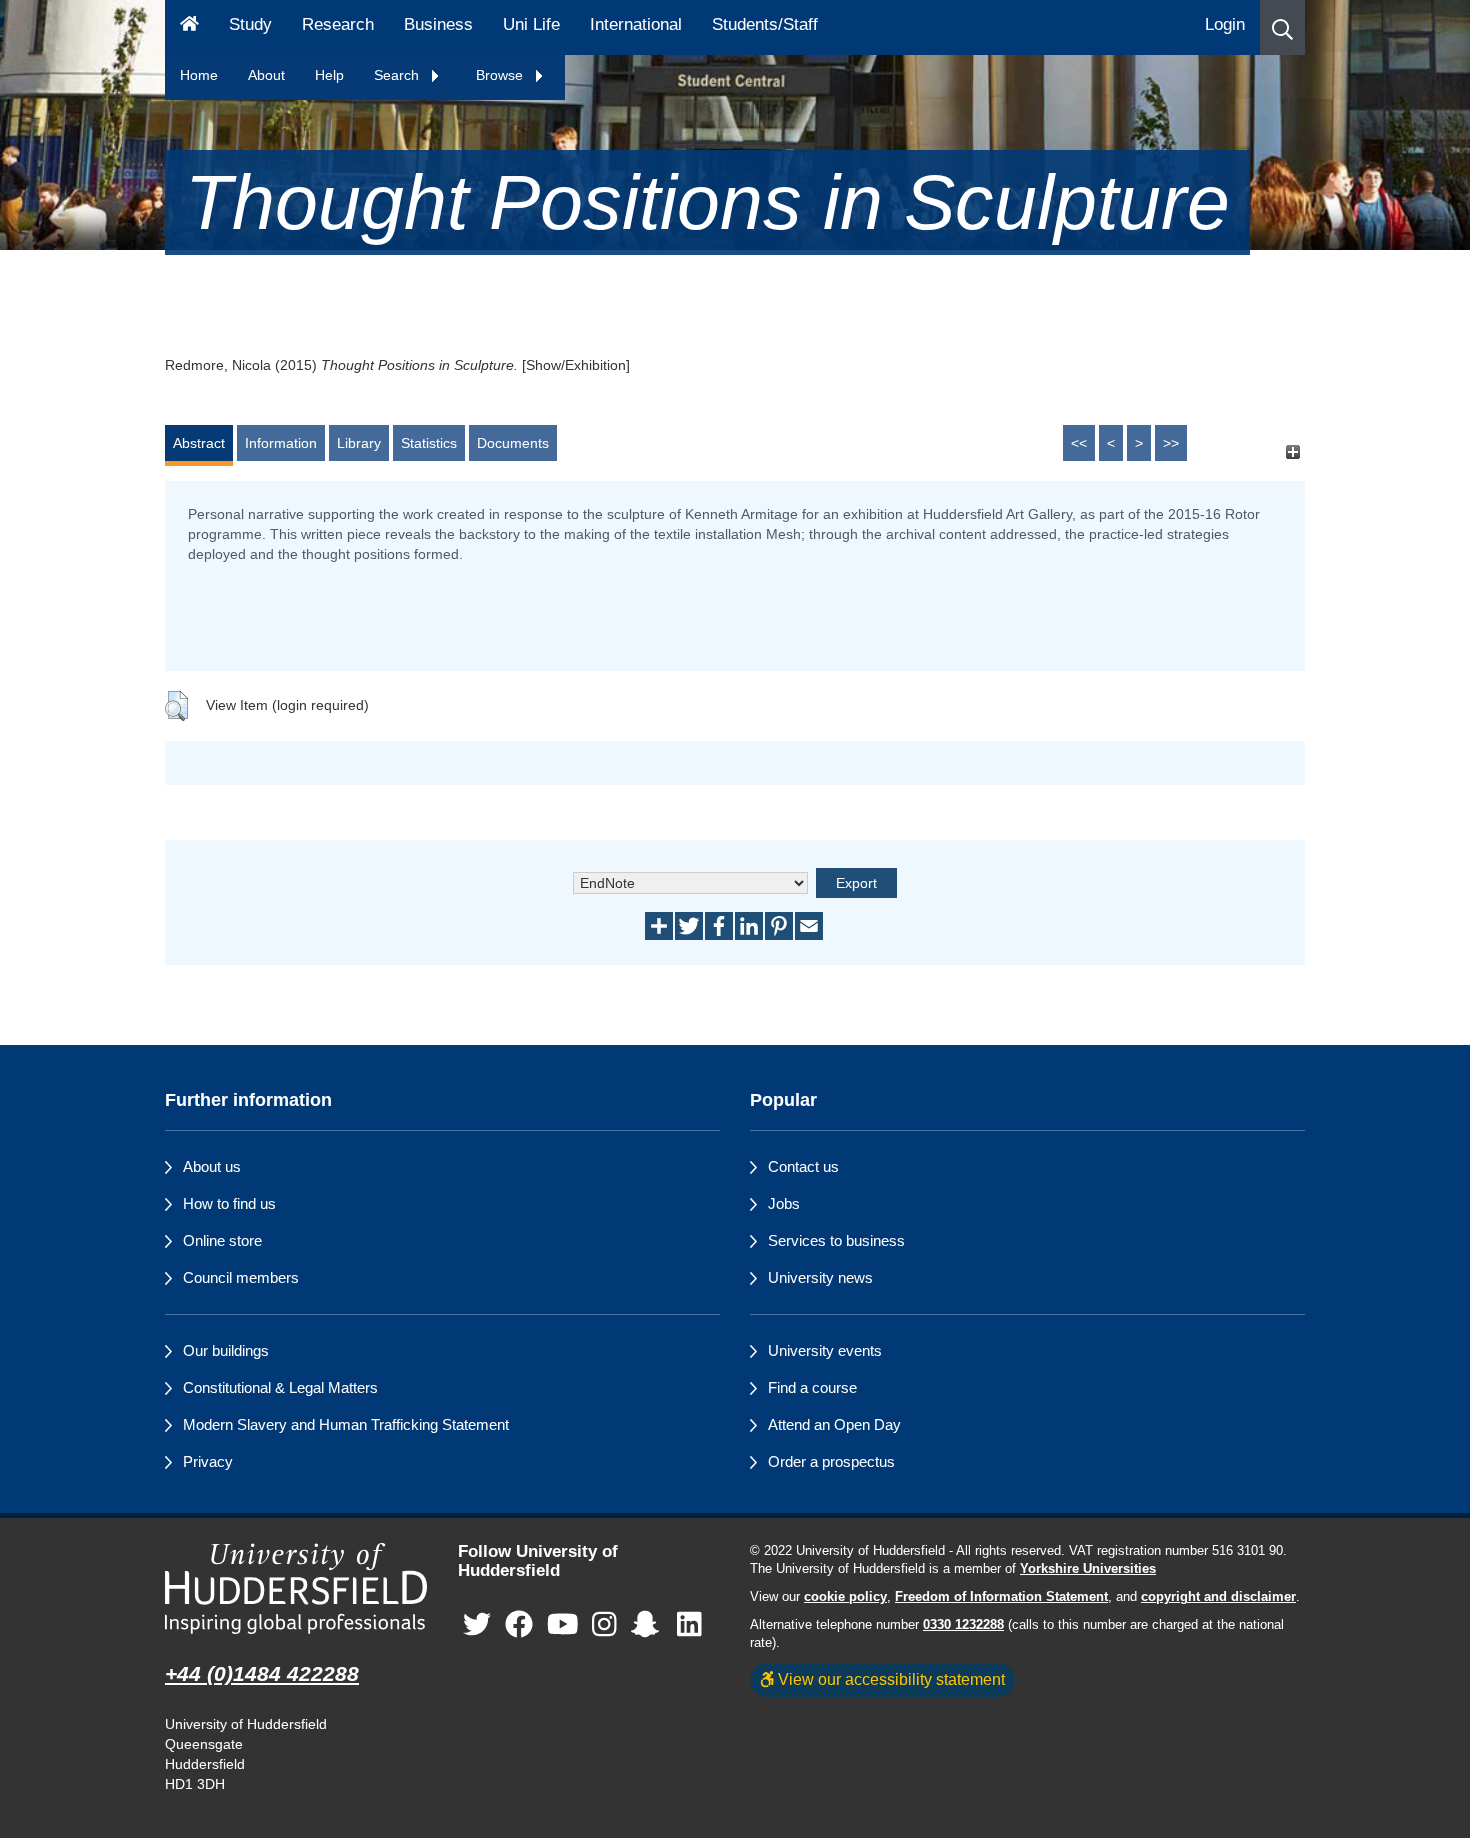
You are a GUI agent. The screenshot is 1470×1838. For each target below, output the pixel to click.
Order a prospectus (831, 1461)
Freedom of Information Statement (1001, 1597)
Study (250, 24)
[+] (1292, 452)
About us (212, 1166)
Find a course (812, 1387)
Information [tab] (281, 443)
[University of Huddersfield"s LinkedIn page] (689, 1624)
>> (1171, 443)
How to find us (229, 1203)
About (266, 75)
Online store (222, 1240)
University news (820, 1277)
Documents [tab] (513, 443)
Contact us (803, 1166)
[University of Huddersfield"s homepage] (296, 1588)
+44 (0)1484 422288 (262, 1673)
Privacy (208, 1461)
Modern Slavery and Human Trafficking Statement (346, 1424)
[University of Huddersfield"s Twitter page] (477, 1624)
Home (199, 75)
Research (338, 24)
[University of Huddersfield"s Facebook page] (519, 1624)
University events (825, 1350)
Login (1225, 24)
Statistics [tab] (429, 443)
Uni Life (531, 24)
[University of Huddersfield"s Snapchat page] (649, 1624)
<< (1079, 443)
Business (438, 24)
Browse (501, 75)
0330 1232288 (963, 1625)
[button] (1282, 27)
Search (398, 75)
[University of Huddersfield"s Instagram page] (604, 1624)
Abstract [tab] (199, 443)
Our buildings (226, 1350)
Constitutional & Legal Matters (280, 1387)
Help (329, 75)
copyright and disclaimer (1218, 1597)
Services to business (836, 1240)
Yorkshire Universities (1088, 1569)
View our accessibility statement (889, 1679)
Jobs (784, 1203)
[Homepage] (189, 27)
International (636, 24)
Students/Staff (765, 24)
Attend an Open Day (834, 1424)
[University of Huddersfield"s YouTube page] (563, 1624)
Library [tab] (359, 443)
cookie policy (845, 1597)
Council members (241, 1277)
